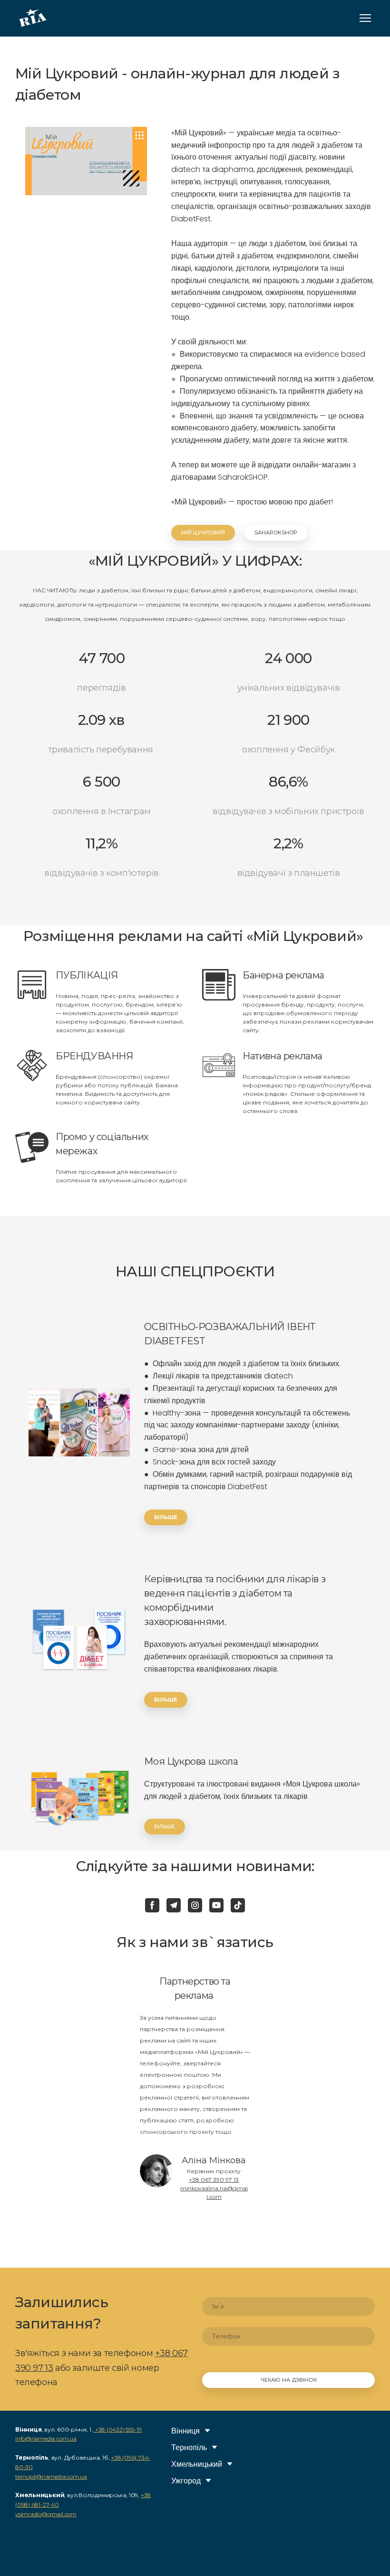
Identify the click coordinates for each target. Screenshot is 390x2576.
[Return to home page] (33, 18)
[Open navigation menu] (365, 18)
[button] (203, 533)
